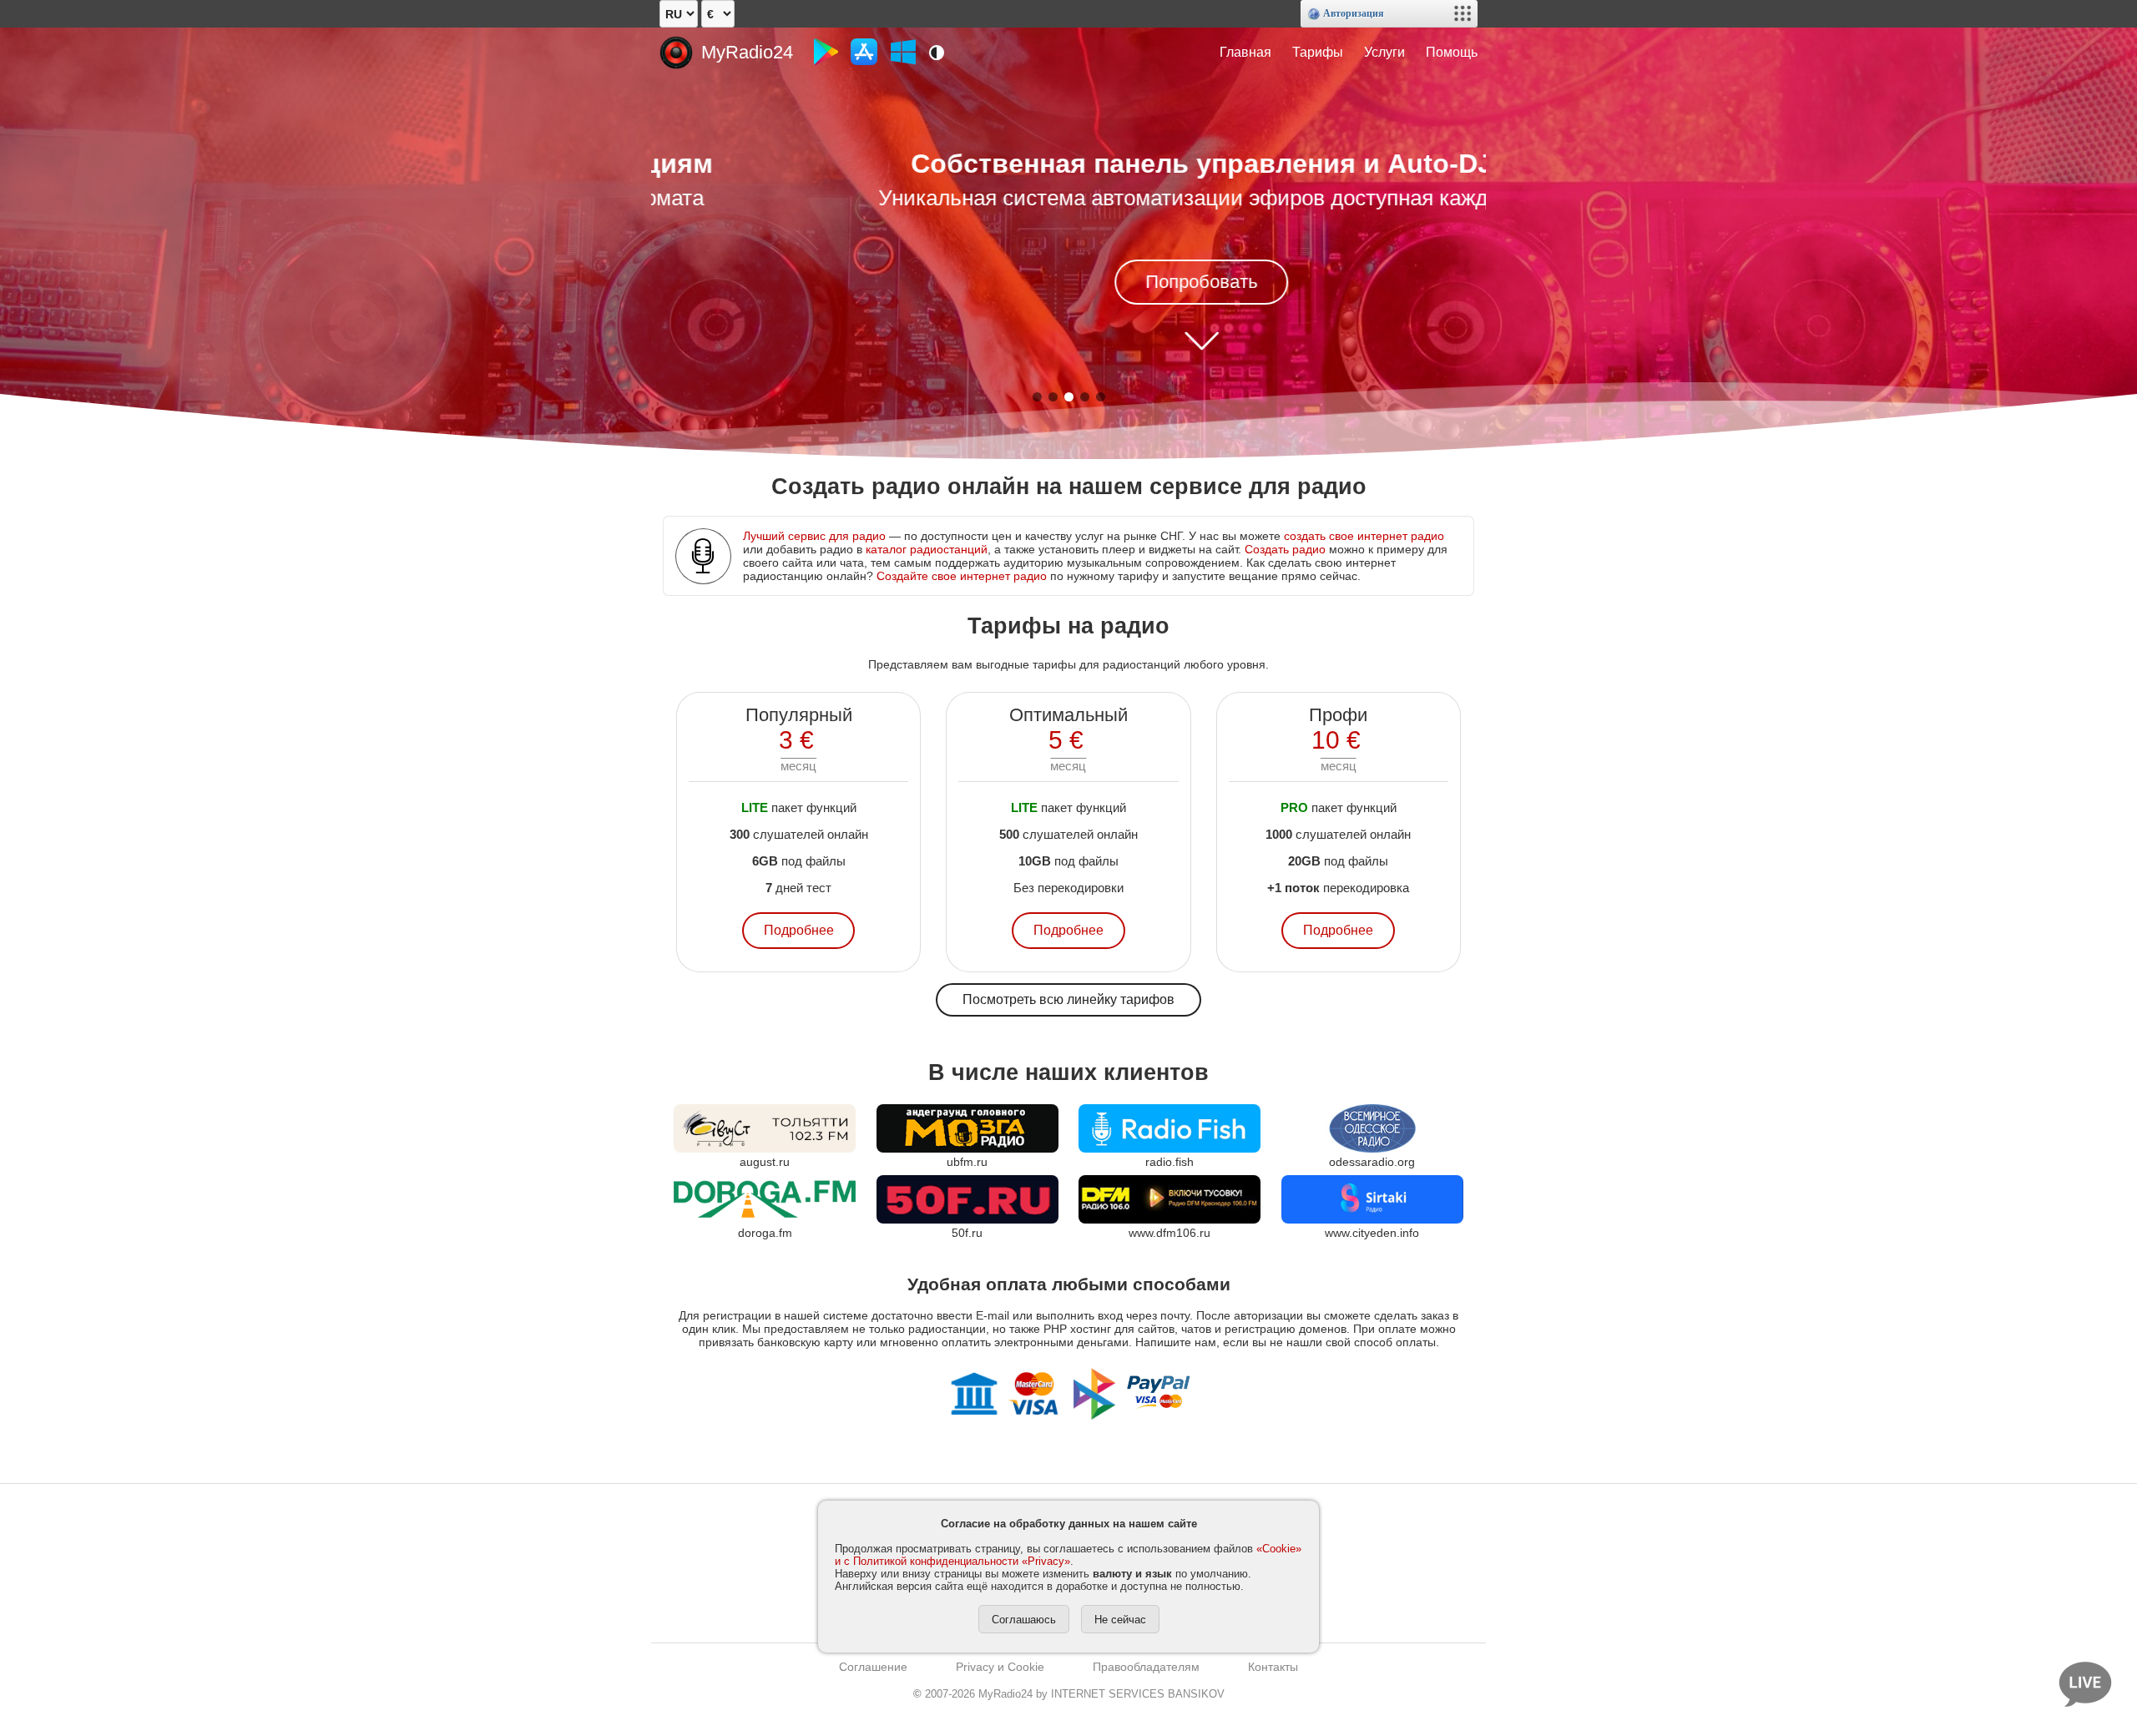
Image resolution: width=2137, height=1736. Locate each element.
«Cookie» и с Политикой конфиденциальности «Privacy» (1068, 1555)
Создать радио (1285, 549)
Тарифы (1318, 52)
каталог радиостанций (927, 549)
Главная (1245, 52)
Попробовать (1068, 282)
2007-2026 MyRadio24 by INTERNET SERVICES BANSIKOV (1069, 1694)
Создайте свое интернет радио (962, 576)
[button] (1037, 397)
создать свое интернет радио (1364, 536)
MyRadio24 (747, 52)
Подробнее (799, 930)
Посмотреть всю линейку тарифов (1068, 999)
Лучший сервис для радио (814, 536)
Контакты (1273, 1667)
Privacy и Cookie (1000, 1667)
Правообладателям (1146, 1667)
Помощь (1452, 52)
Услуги (1384, 52)
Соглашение (873, 1667)
